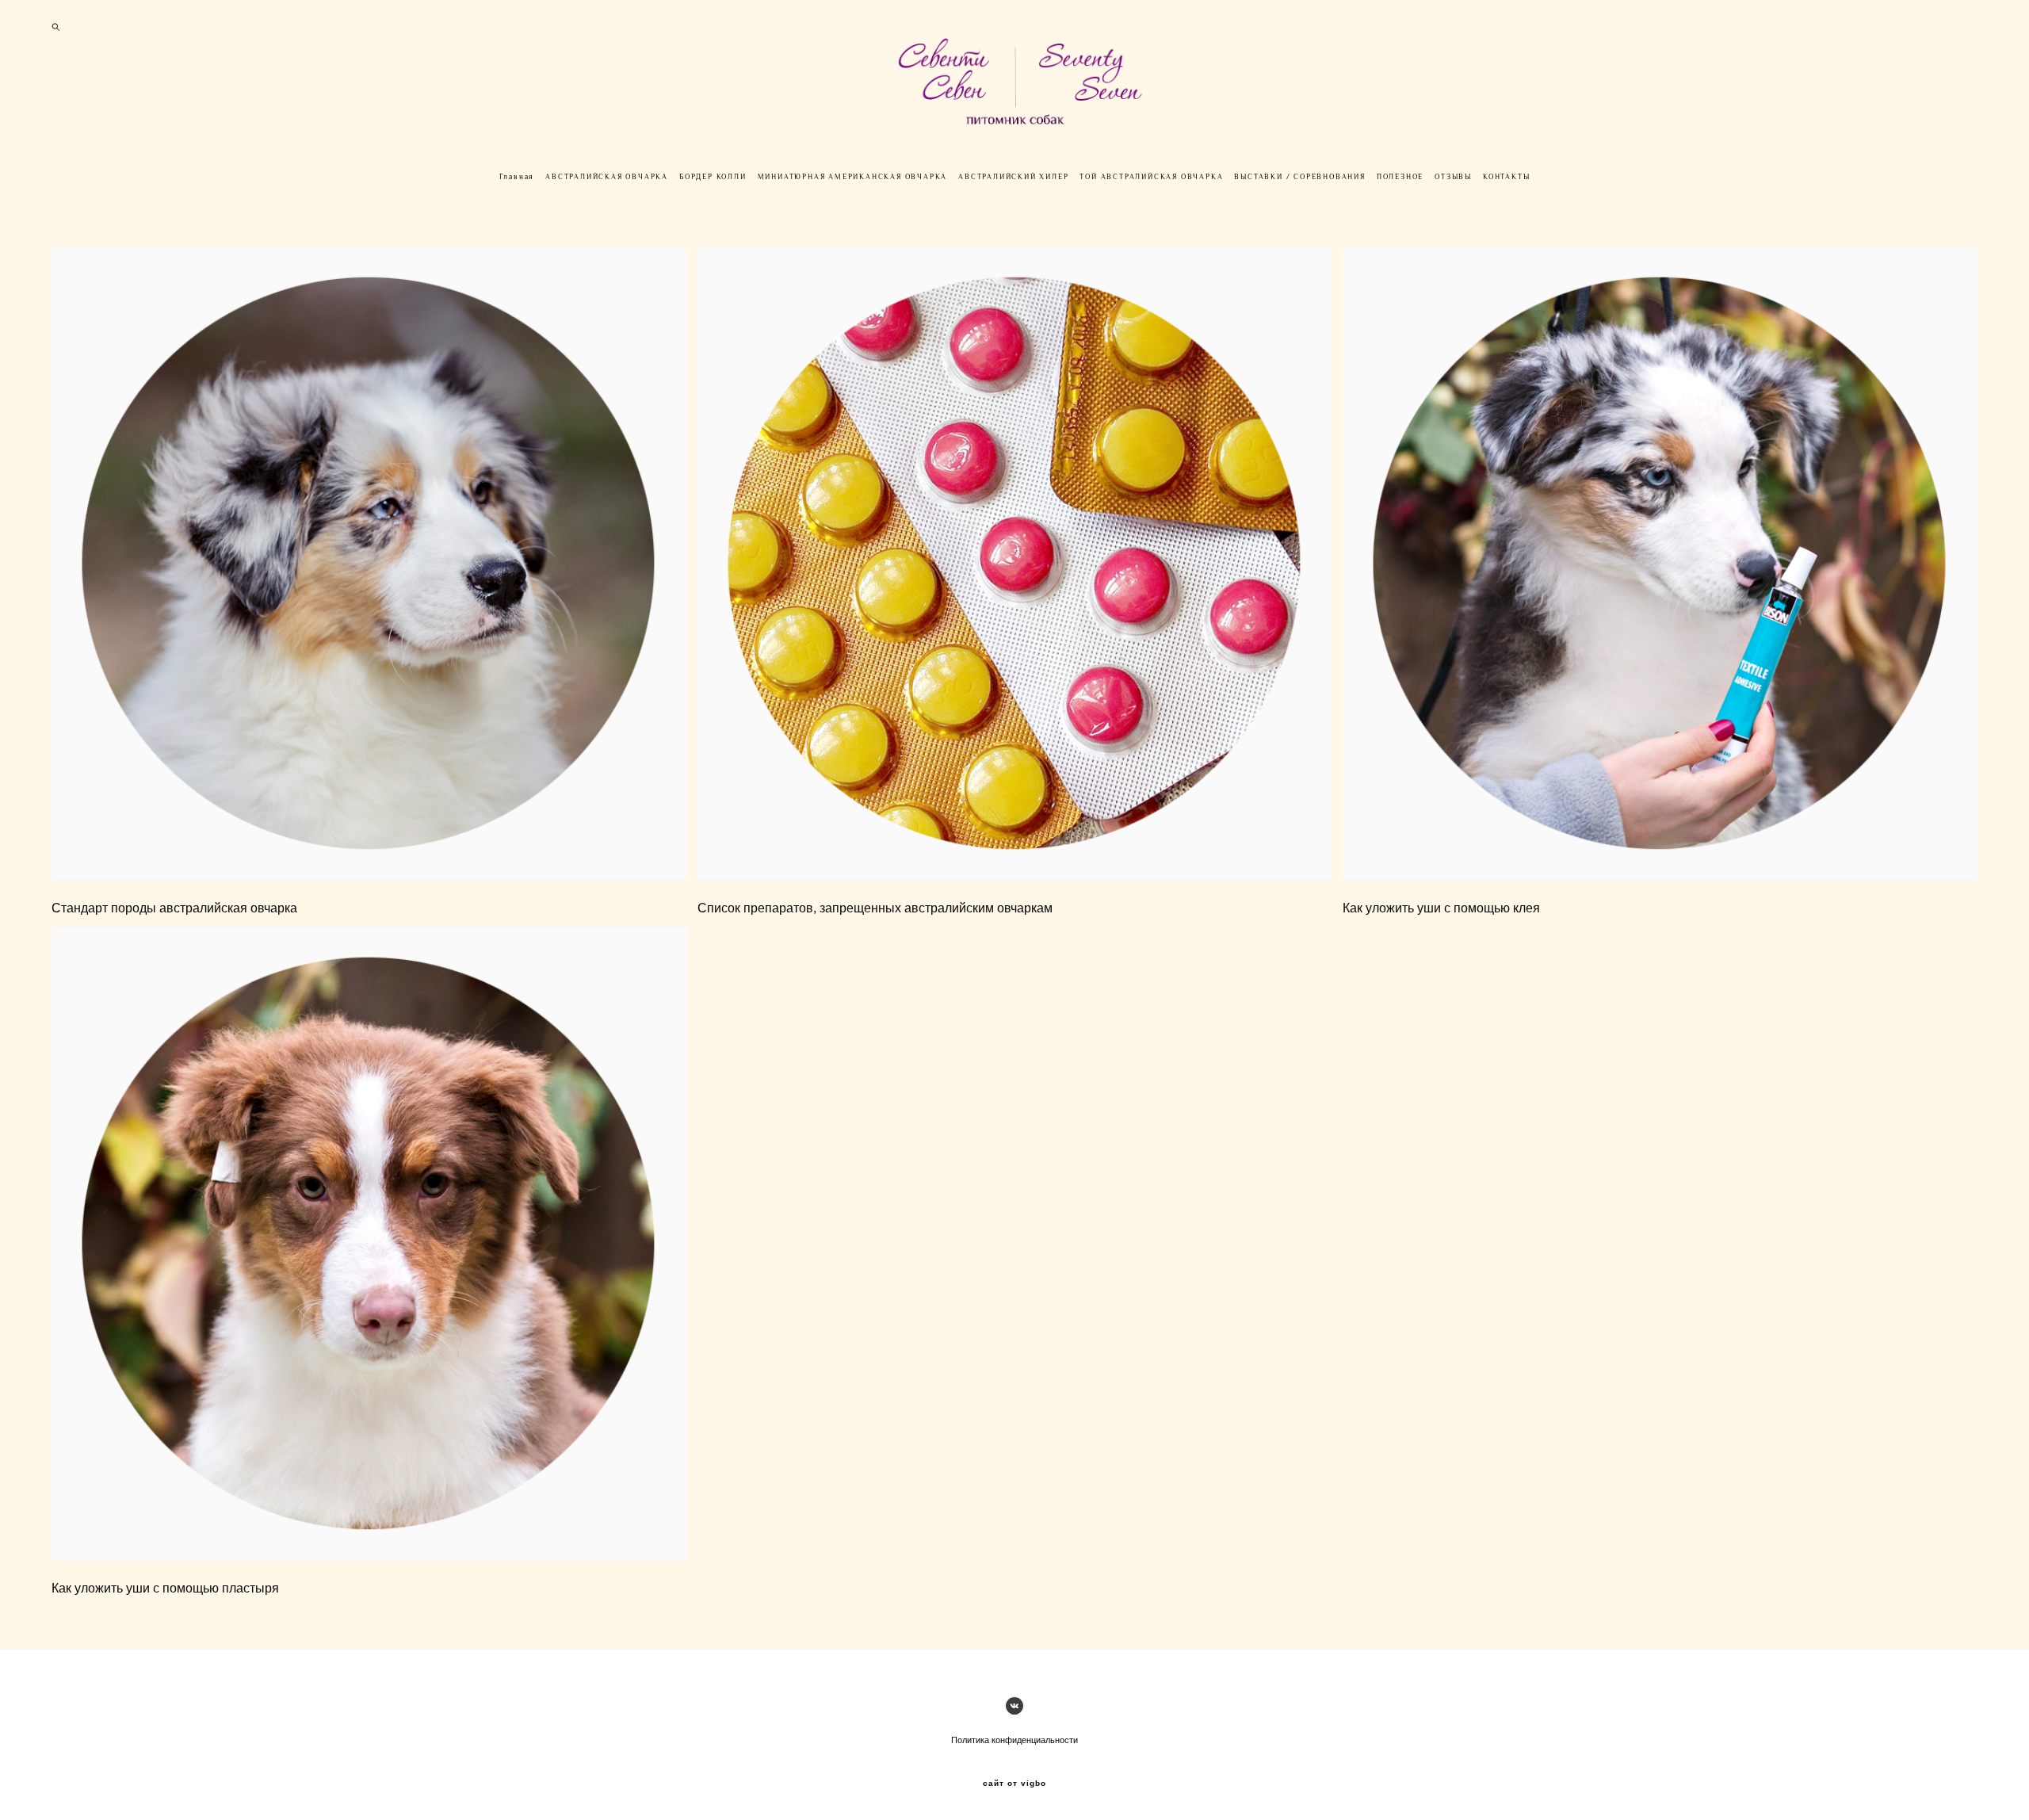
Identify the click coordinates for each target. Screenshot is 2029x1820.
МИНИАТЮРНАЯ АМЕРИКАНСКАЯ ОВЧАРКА (853, 177)
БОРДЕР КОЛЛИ (713, 177)
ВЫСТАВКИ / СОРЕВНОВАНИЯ (1299, 177)
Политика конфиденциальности (1014, 1740)
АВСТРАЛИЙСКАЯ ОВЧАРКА (607, 177)
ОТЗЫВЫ (1453, 177)
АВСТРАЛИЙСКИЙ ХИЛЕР (1013, 177)
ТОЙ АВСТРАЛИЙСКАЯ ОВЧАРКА (1151, 177)
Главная (517, 177)
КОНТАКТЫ (1506, 177)
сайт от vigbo (1014, 1784)
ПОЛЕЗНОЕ (1400, 177)
